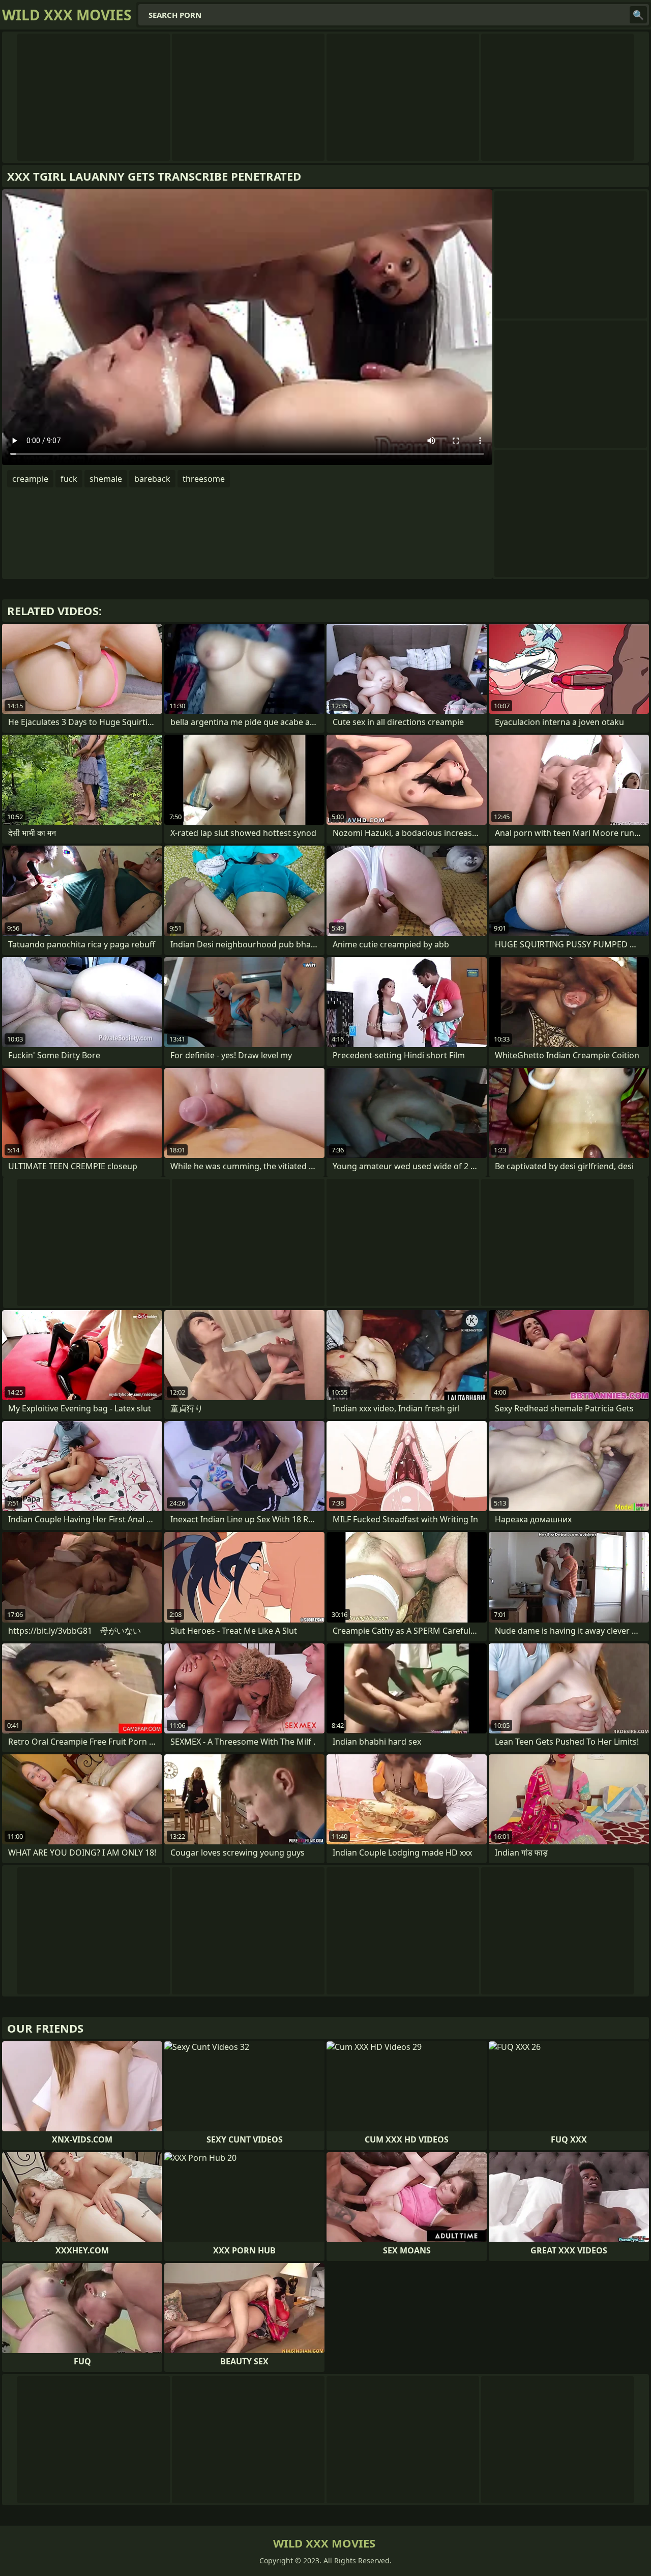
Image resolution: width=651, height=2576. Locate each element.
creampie (30, 479)
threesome (204, 479)
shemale (106, 479)
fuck (69, 479)
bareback (152, 479)
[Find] (638, 15)
